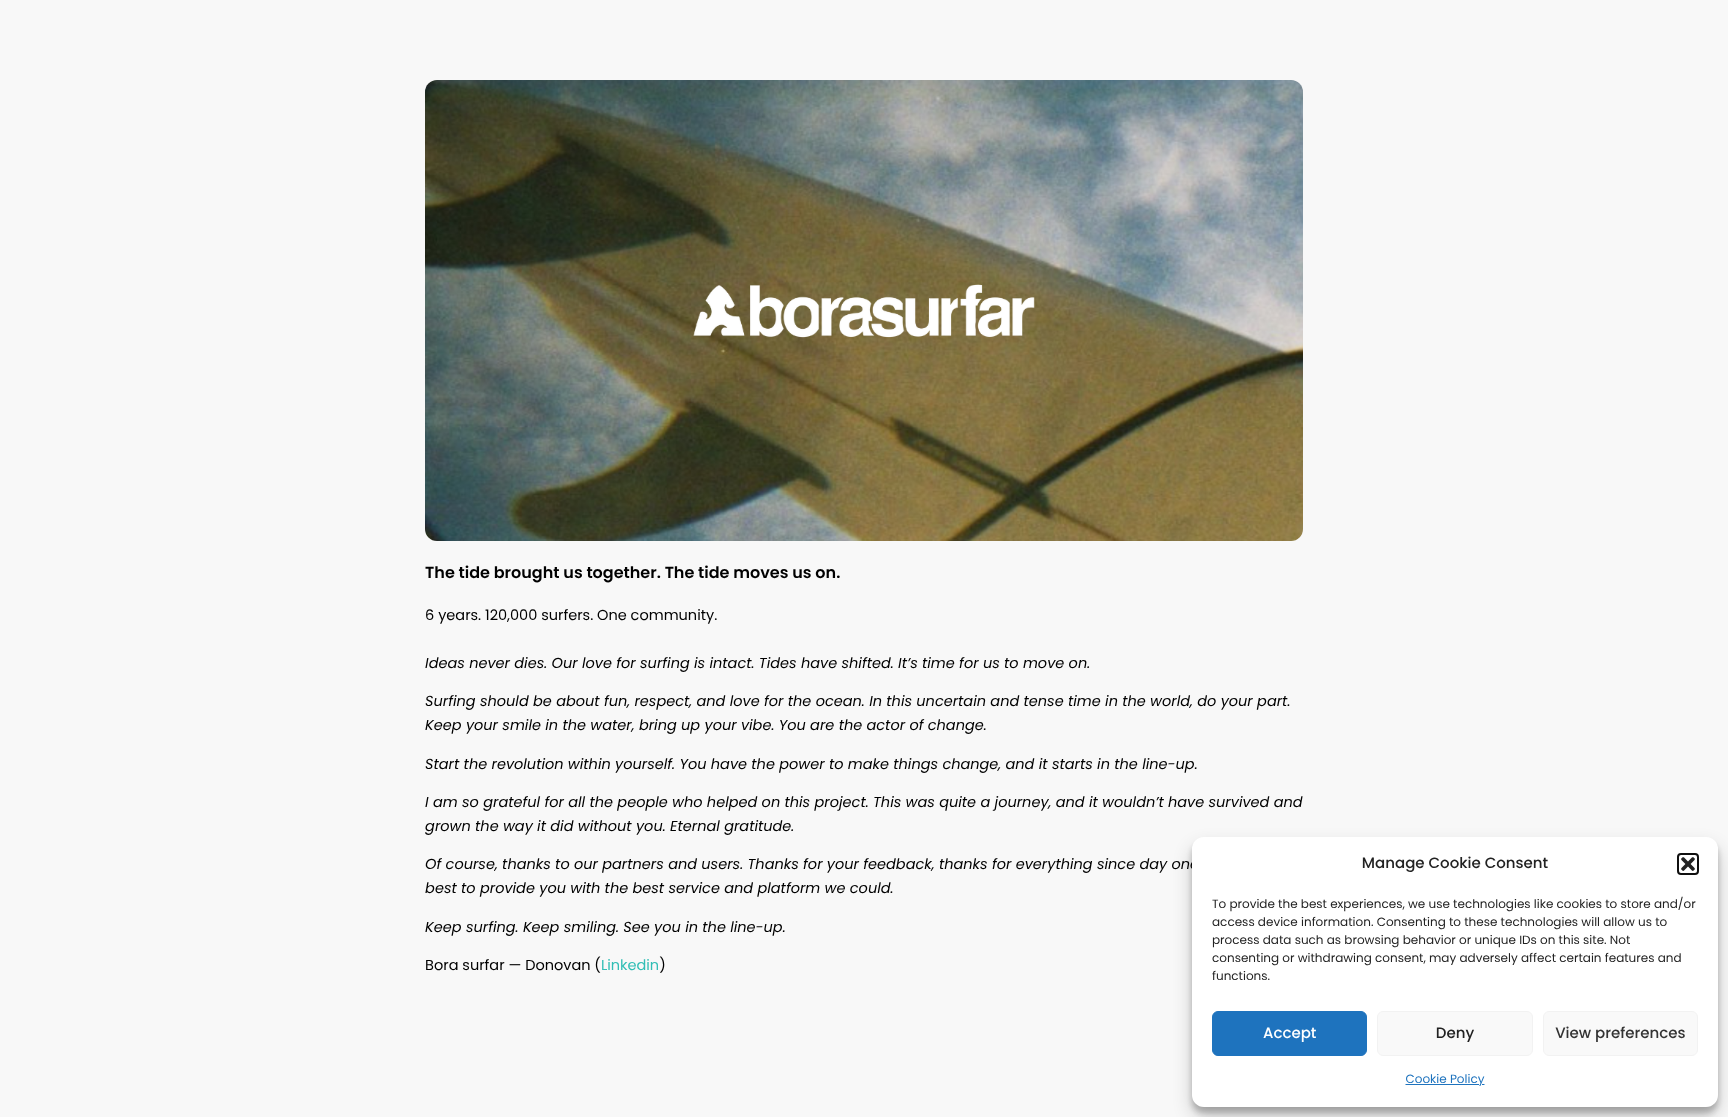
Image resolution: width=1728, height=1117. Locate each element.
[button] (1688, 864)
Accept (1289, 1033)
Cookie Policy (1445, 1079)
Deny (1455, 1033)
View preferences (1620, 1033)
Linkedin (630, 966)
